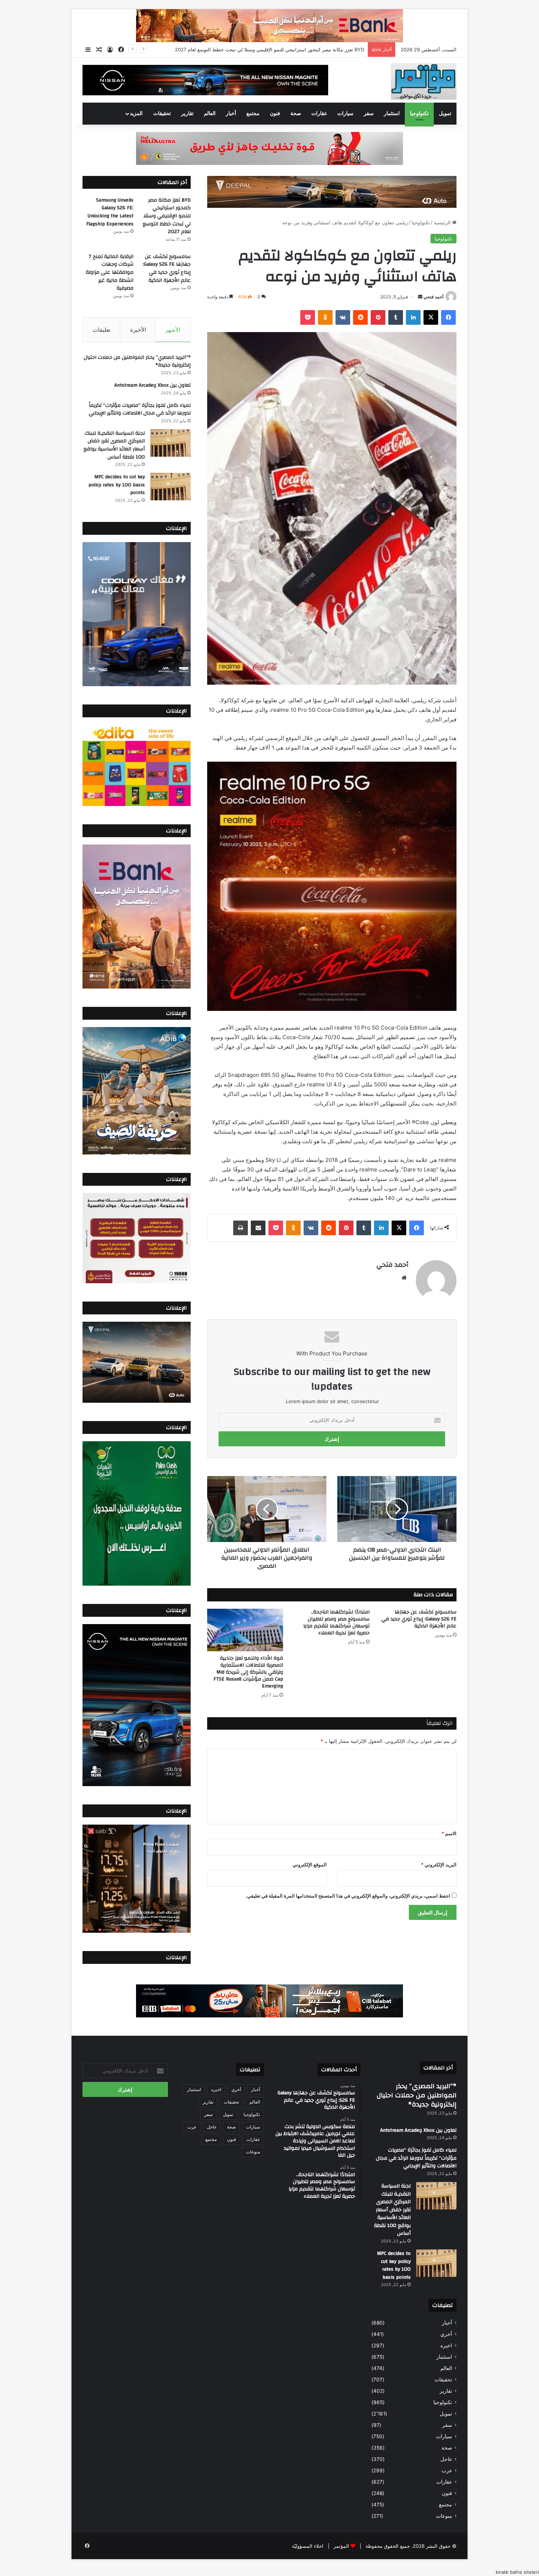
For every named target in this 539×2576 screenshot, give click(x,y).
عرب (447, 2470)
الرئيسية (443, 222)
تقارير (187, 114)
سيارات (345, 114)
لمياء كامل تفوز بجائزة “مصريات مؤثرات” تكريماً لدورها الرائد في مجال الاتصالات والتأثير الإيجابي (140, 409)
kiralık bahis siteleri (517, 2572)
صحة (296, 114)
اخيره (446, 2345)
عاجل (446, 2459)
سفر (369, 114)
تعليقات (102, 330)
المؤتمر (341, 2546)
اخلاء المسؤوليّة (308, 2546)
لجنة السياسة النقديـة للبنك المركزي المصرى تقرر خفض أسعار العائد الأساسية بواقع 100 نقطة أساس (114, 445)
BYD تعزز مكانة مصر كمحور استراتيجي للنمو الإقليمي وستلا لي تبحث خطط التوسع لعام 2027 (167, 216)
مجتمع (253, 114)
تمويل (445, 114)
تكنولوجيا (419, 114)
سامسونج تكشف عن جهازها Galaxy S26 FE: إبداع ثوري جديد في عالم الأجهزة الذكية (419, 1619)
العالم (210, 114)
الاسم (449, 1833)
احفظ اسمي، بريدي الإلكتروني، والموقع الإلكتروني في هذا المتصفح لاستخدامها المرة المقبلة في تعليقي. (348, 1896)
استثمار (392, 114)
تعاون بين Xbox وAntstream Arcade (153, 385)
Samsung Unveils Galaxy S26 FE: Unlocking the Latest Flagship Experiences (277, 49)
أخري (446, 2334)
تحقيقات (162, 114)
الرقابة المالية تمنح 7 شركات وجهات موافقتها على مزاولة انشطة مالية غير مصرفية (110, 272)
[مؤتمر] (424, 81)
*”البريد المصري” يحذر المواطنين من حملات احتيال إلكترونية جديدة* (137, 361)
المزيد (136, 114)
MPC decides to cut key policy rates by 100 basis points (117, 485)
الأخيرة (138, 330)
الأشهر (173, 330)
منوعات (444, 2516)
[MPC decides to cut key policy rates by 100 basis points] (170, 487)
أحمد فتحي (433, 297)
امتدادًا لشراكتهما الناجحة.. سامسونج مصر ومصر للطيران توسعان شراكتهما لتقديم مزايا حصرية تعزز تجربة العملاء (336, 1622)
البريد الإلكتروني (439, 1865)
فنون (275, 114)
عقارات (319, 114)
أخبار (231, 114)
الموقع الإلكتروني (310, 1865)
